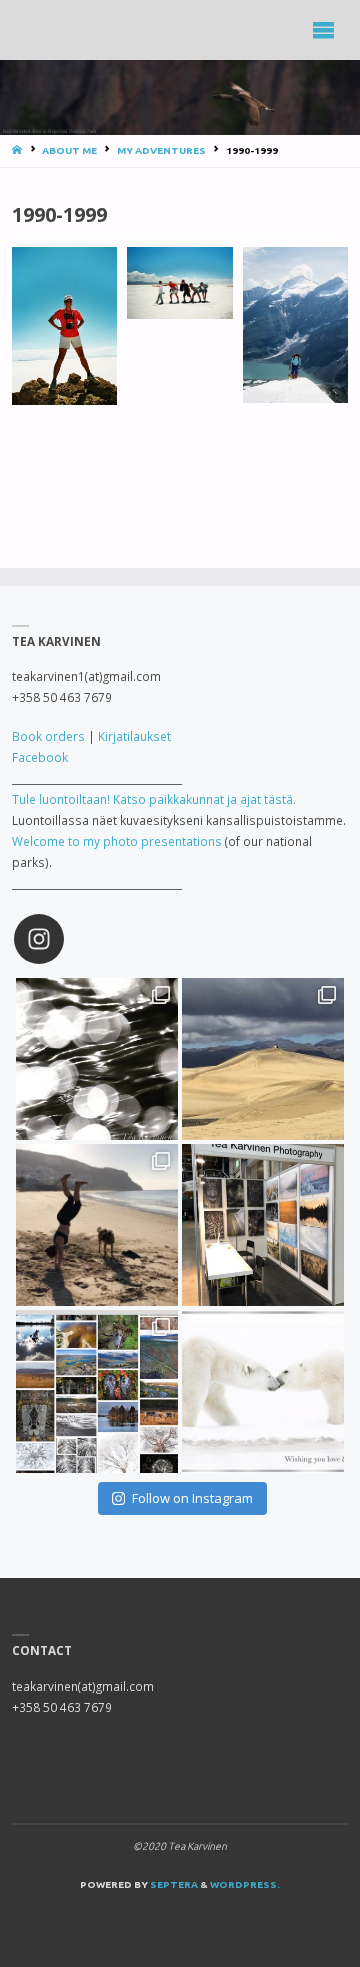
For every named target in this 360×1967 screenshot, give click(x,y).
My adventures (161, 150)
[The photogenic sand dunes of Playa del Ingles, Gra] (263, 1059)
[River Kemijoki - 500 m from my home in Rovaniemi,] (97, 1059)
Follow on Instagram (192, 1498)
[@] (69, 939)
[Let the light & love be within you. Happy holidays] (263, 1391)
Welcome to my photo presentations (117, 841)
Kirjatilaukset (134, 736)
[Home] (18, 150)
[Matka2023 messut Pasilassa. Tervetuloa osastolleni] (263, 1225)
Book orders (48, 736)
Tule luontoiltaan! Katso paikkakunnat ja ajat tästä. (154, 799)
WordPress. (245, 1884)
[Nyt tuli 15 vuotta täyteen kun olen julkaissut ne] (97, 1391)
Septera (173, 1884)
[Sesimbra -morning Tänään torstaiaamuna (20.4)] (97, 1225)
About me (69, 150)
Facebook (40, 757)
